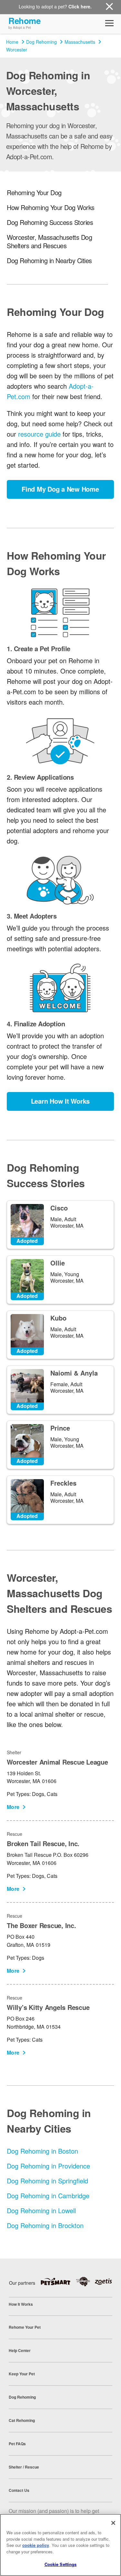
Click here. (80, 6)
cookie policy (36, 2545)
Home (12, 42)
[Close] (113, 2523)
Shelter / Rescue (24, 2467)
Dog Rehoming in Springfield (47, 2181)
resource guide (39, 434)
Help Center (20, 2350)
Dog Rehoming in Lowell (41, 2210)
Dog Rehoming (41, 42)
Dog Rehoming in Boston (42, 2151)
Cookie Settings (61, 2564)
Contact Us (19, 2490)
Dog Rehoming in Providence (48, 2166)
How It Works (21, 2304)
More (13, 1807)
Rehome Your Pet (25, 2327)
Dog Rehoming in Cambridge (48, 2196)
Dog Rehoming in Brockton (45, 2225)
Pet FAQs (17, 2444)
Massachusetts (80, 42)
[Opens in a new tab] (58, 2281)
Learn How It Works (60, 1101)
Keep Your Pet (22, 2374)
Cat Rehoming (22, 2420)
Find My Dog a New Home (60, 489)
